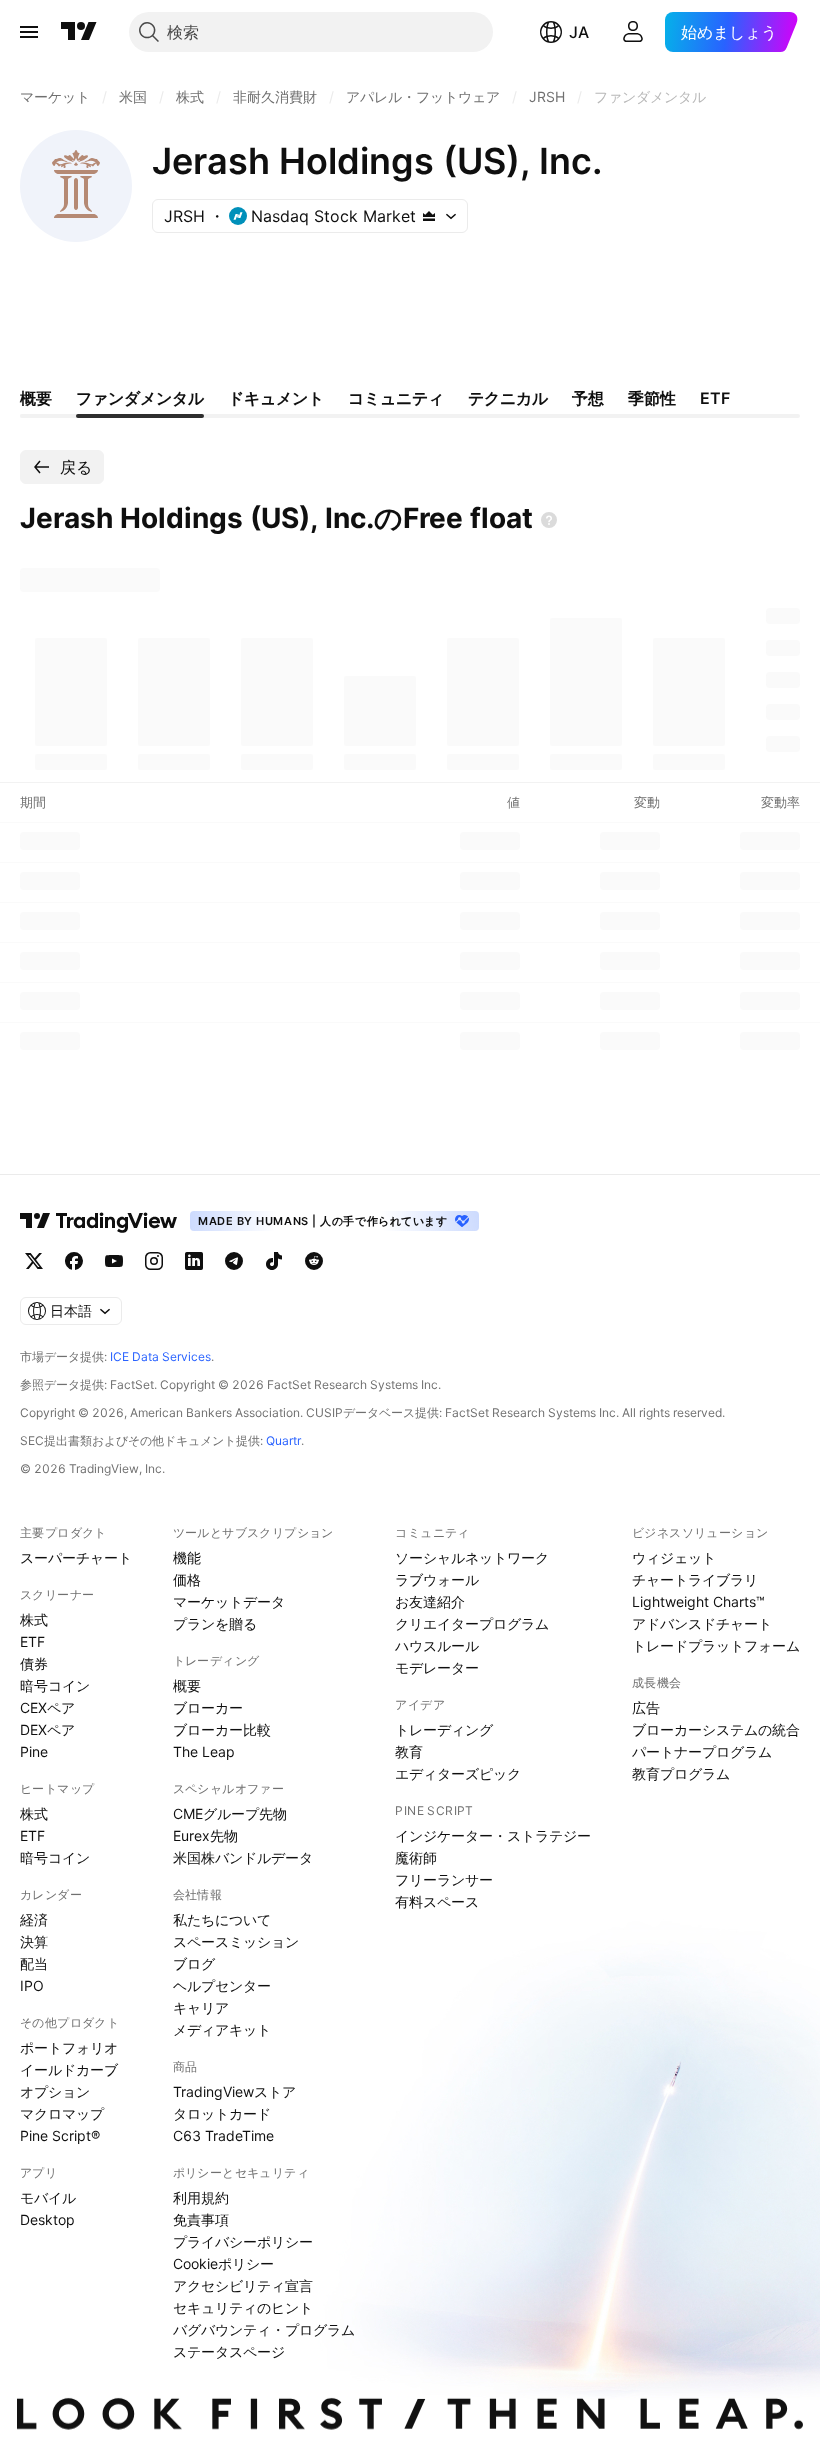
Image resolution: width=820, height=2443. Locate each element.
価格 (187, 1579)
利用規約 (201, 2197)
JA (579, 32)
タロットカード (222, 2113)
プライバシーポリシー (243, 2241)
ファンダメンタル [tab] (140, 398)
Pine (34, 1751)
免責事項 (201, 2219)
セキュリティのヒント (243, 2307)
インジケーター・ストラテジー (493, 1835)
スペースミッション (236, 1941)
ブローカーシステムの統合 (716, 1729)
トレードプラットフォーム (716, 1645)
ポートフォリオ (69, 2047)
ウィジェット (674, 1557)
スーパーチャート (76, 1557)
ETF (32, 1641)
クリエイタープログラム (472, 1623)
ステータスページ (229, 2351)
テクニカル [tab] (508, 398)
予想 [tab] (588, 398)
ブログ (194, 1963)
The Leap (204, 1751)
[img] (429, 216)
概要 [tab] (36, 398)
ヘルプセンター (222, 1985)
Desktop (47, 2219)
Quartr (283, 1440)
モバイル (48, 2197)
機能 (187, 1557)
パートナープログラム (702, 1751)
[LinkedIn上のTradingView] (194, 1261)
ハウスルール (437, 1645)
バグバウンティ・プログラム (264, 2329)
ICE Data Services (160, 1356)
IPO (32, 1985)
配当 (34, 1963)
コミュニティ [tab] (396, 398)
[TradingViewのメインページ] (79, 32)
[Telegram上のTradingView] (234, 1261)
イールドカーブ (69, 2069)
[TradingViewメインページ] (99, 1221)
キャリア (201, 2007)
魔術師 (416, 1857)
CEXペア (47, 1707)
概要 (187, 1685)
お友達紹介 (430, 1601)
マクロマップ (62, 2113)
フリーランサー (444, 1879)
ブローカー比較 (222, 1729)
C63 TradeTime (223, 2135)
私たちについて (222, 1919)
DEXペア (47, 1729)
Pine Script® (60, 2135)
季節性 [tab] (652, 398)
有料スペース (437, 1901)
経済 (34, 1919)
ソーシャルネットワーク (472, 1557)
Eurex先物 (205, 1835)
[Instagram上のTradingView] (154, 1261)
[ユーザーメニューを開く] (633, 32)
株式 (34, 1619)
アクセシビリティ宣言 (243, 2285)
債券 (34, 1663)
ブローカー (208, 1707)
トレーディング (444, 1729)
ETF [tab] (715, 398)
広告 (646, 1707)
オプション (55, 2091)
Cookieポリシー (223, 2263)
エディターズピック (458, 1773)
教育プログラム (681, 1773)
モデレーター (437, 1667)
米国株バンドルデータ (243, 1857)
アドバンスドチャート (702, 1623)
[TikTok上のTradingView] (274, 1261)
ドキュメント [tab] (276, 398)
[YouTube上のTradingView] (114, 1261)
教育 (409, 1751)
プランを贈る (215, 1623)
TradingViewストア (234, 2091)
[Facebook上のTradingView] (74, 1261)
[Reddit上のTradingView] (314, 1261)
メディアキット (222, 2029)
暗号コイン (55, 1685)
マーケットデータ (229, 1601)
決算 (34, 1941)
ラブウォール (437, 1579)
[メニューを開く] (29, 32)
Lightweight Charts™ (698, 1601)
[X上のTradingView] (34, 1261)
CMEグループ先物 (230, 1813)
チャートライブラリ (695, 1579)
